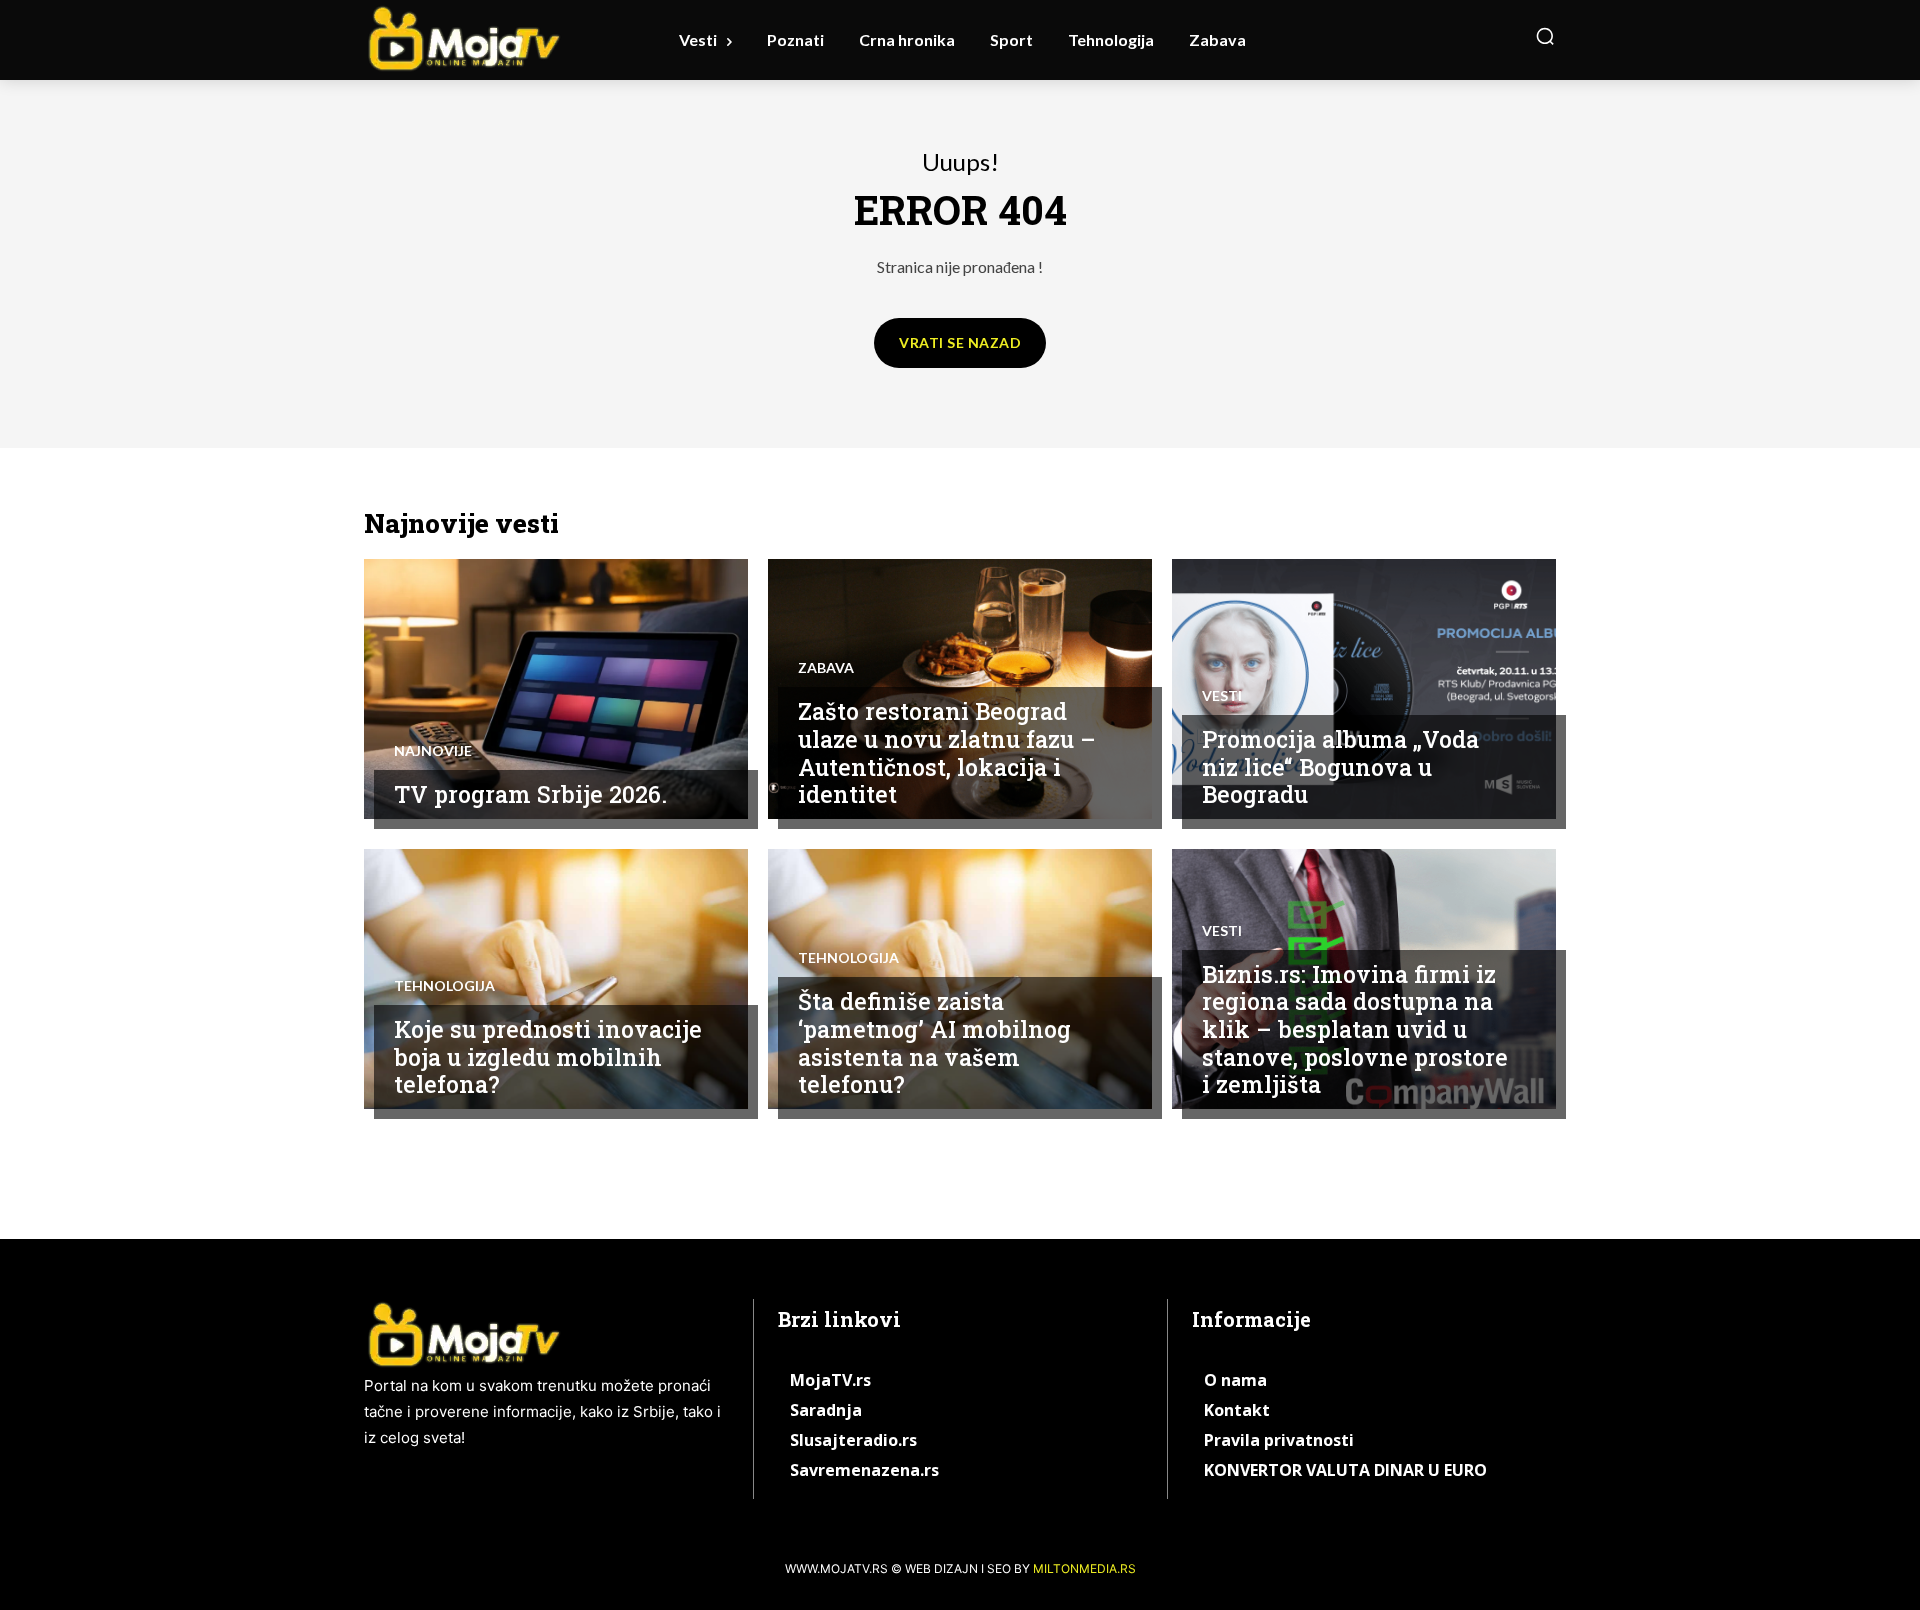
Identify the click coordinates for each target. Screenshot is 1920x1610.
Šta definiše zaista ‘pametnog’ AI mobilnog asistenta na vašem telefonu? (934, 1042)
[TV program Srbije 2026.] (556, 689)
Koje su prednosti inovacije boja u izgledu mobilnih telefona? (548, 1056)
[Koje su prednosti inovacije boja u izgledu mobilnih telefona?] (556, 979)
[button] (1545, 36)
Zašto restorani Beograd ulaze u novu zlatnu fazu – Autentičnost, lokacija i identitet (947, 752)
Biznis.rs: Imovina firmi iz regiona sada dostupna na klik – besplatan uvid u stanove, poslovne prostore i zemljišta (1355, 1029)
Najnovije (433, 751)
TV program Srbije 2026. (530, 794)
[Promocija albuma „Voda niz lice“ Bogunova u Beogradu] (1364, 689)
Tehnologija (444, 986)
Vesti (1222, 696)
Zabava (826, 668)
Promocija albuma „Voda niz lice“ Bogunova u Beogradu (1340, 766)
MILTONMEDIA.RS (1084, 1568)
